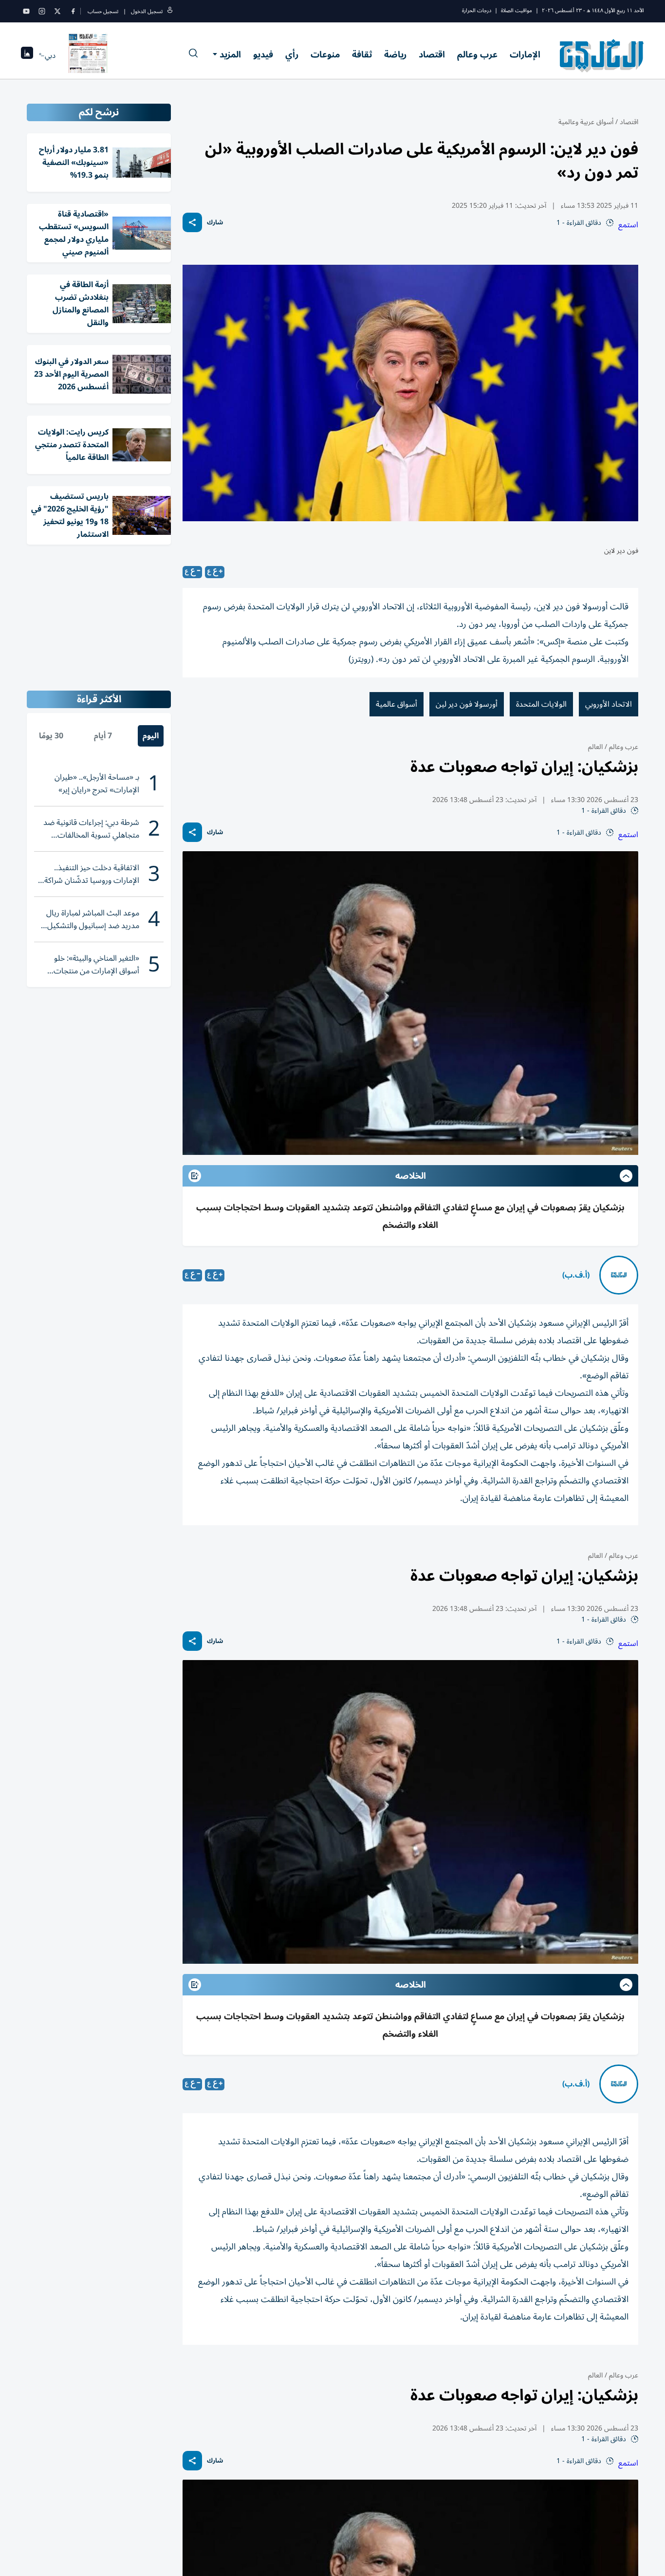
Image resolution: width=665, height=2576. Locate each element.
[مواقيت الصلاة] (27, 56)
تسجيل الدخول (147, 11)
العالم (595, 747)
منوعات (325, 55)
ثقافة (362, 55)
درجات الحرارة (477, 10)
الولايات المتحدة (541, 704)
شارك (215, 223)
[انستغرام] (42, 11)
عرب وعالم (477, 55)
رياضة (395, 55)
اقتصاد (432, 55)
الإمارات (525, 55)
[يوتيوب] (26, 11)
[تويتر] (57, 11)
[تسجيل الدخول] (170, 11)
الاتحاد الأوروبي (609, 704)
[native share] (192, 222)
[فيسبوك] (73, 11)
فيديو (263, 55)
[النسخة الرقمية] (88, 55)
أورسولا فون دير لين (467, 704)
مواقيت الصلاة (517, 10)
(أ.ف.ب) (576, 1275)
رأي (292, 55)
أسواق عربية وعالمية (586, 122)
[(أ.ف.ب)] (619, 1275)
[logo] (602, 55)
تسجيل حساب (103, 11)
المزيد (230, 55)
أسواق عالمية (397, 704)
